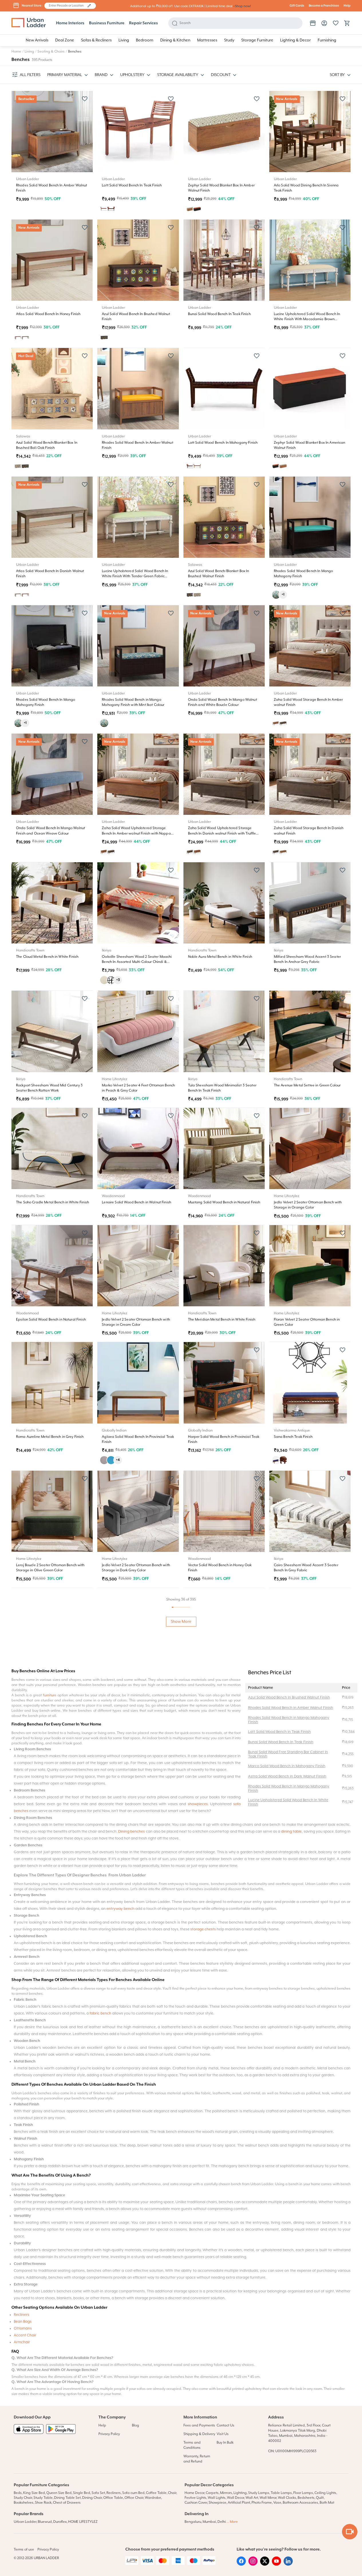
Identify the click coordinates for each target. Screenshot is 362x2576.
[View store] (313, 23)
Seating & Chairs (51, 52)
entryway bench (120, 2271)
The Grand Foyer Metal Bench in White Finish (138, 1811)
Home (16, 52)
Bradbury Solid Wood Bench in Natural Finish (53, 1928)
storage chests (203, 2292)
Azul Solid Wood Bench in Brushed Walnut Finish (289, 2060)
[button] (89, 6)
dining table (291, 2194)
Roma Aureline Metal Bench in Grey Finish (50, 1437)
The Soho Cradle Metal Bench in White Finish (53, 1202)
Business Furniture (107, 23)
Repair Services (144, 23)
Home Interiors (70, 23)
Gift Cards (297, 6)
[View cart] (347, 23)
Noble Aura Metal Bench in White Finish (220, 957)
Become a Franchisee (324, 6)
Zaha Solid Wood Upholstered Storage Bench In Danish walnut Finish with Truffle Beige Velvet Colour (222, 833)
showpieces (198, 2167)
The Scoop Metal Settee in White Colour (220, 1811)
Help (347, 6)
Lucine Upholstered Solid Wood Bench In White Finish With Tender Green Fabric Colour (135, 576)
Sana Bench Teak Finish (293, 1437)
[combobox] (67, 6)
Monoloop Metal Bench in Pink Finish (303, 1682)
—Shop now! (242, 6)
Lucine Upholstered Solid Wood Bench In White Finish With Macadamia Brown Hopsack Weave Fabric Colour (307, 319)
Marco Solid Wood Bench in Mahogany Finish (287, 2129)
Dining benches (131, 2194)
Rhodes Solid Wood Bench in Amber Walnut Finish (291, 2071)
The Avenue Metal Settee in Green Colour (307, 1085)
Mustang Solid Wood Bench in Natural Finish (224, 1202)
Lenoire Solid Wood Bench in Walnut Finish (137, 1202)
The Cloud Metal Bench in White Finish (47, 957)
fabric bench (100, 2376)
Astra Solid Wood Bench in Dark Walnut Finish (287, 2139)
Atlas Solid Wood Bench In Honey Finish (48, 314)
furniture (50, 2058)
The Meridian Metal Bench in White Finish (222, 1320)
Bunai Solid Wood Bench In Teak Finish (219, 314)
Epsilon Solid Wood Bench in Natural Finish (51, 1320)
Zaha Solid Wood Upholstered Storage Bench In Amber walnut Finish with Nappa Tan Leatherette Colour (136, 833)
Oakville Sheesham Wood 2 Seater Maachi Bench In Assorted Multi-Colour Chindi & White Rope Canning (137, 962)
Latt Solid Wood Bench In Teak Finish (132, 185)
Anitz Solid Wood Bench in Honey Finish (220, 1682)
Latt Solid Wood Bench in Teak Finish (279, 2095)
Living (29, 52)
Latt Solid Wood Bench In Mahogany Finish (223, 443)
